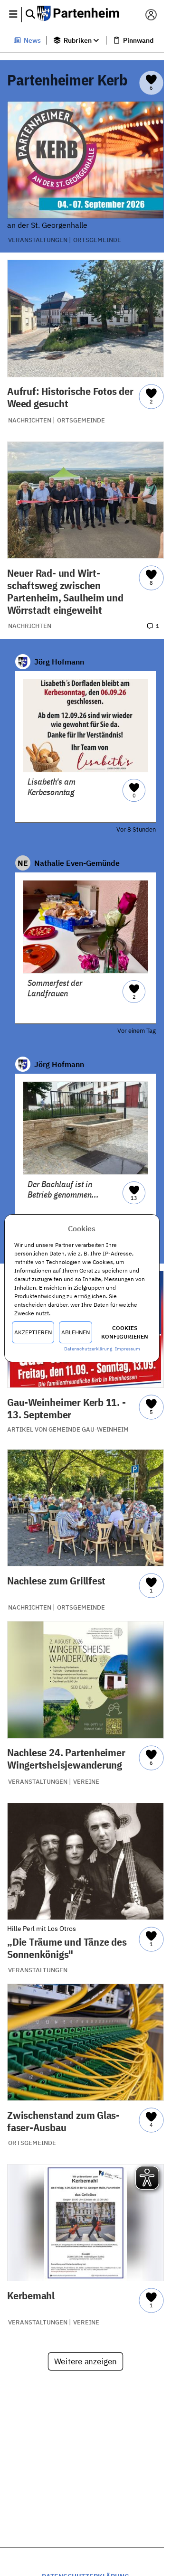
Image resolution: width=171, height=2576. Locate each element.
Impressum (128, 1349)
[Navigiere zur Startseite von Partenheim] (82, 14)
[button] (13, 15)
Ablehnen (76, 1332)
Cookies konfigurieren (125, 1332)
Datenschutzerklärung (88, 1349)
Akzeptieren (33, 1332)
